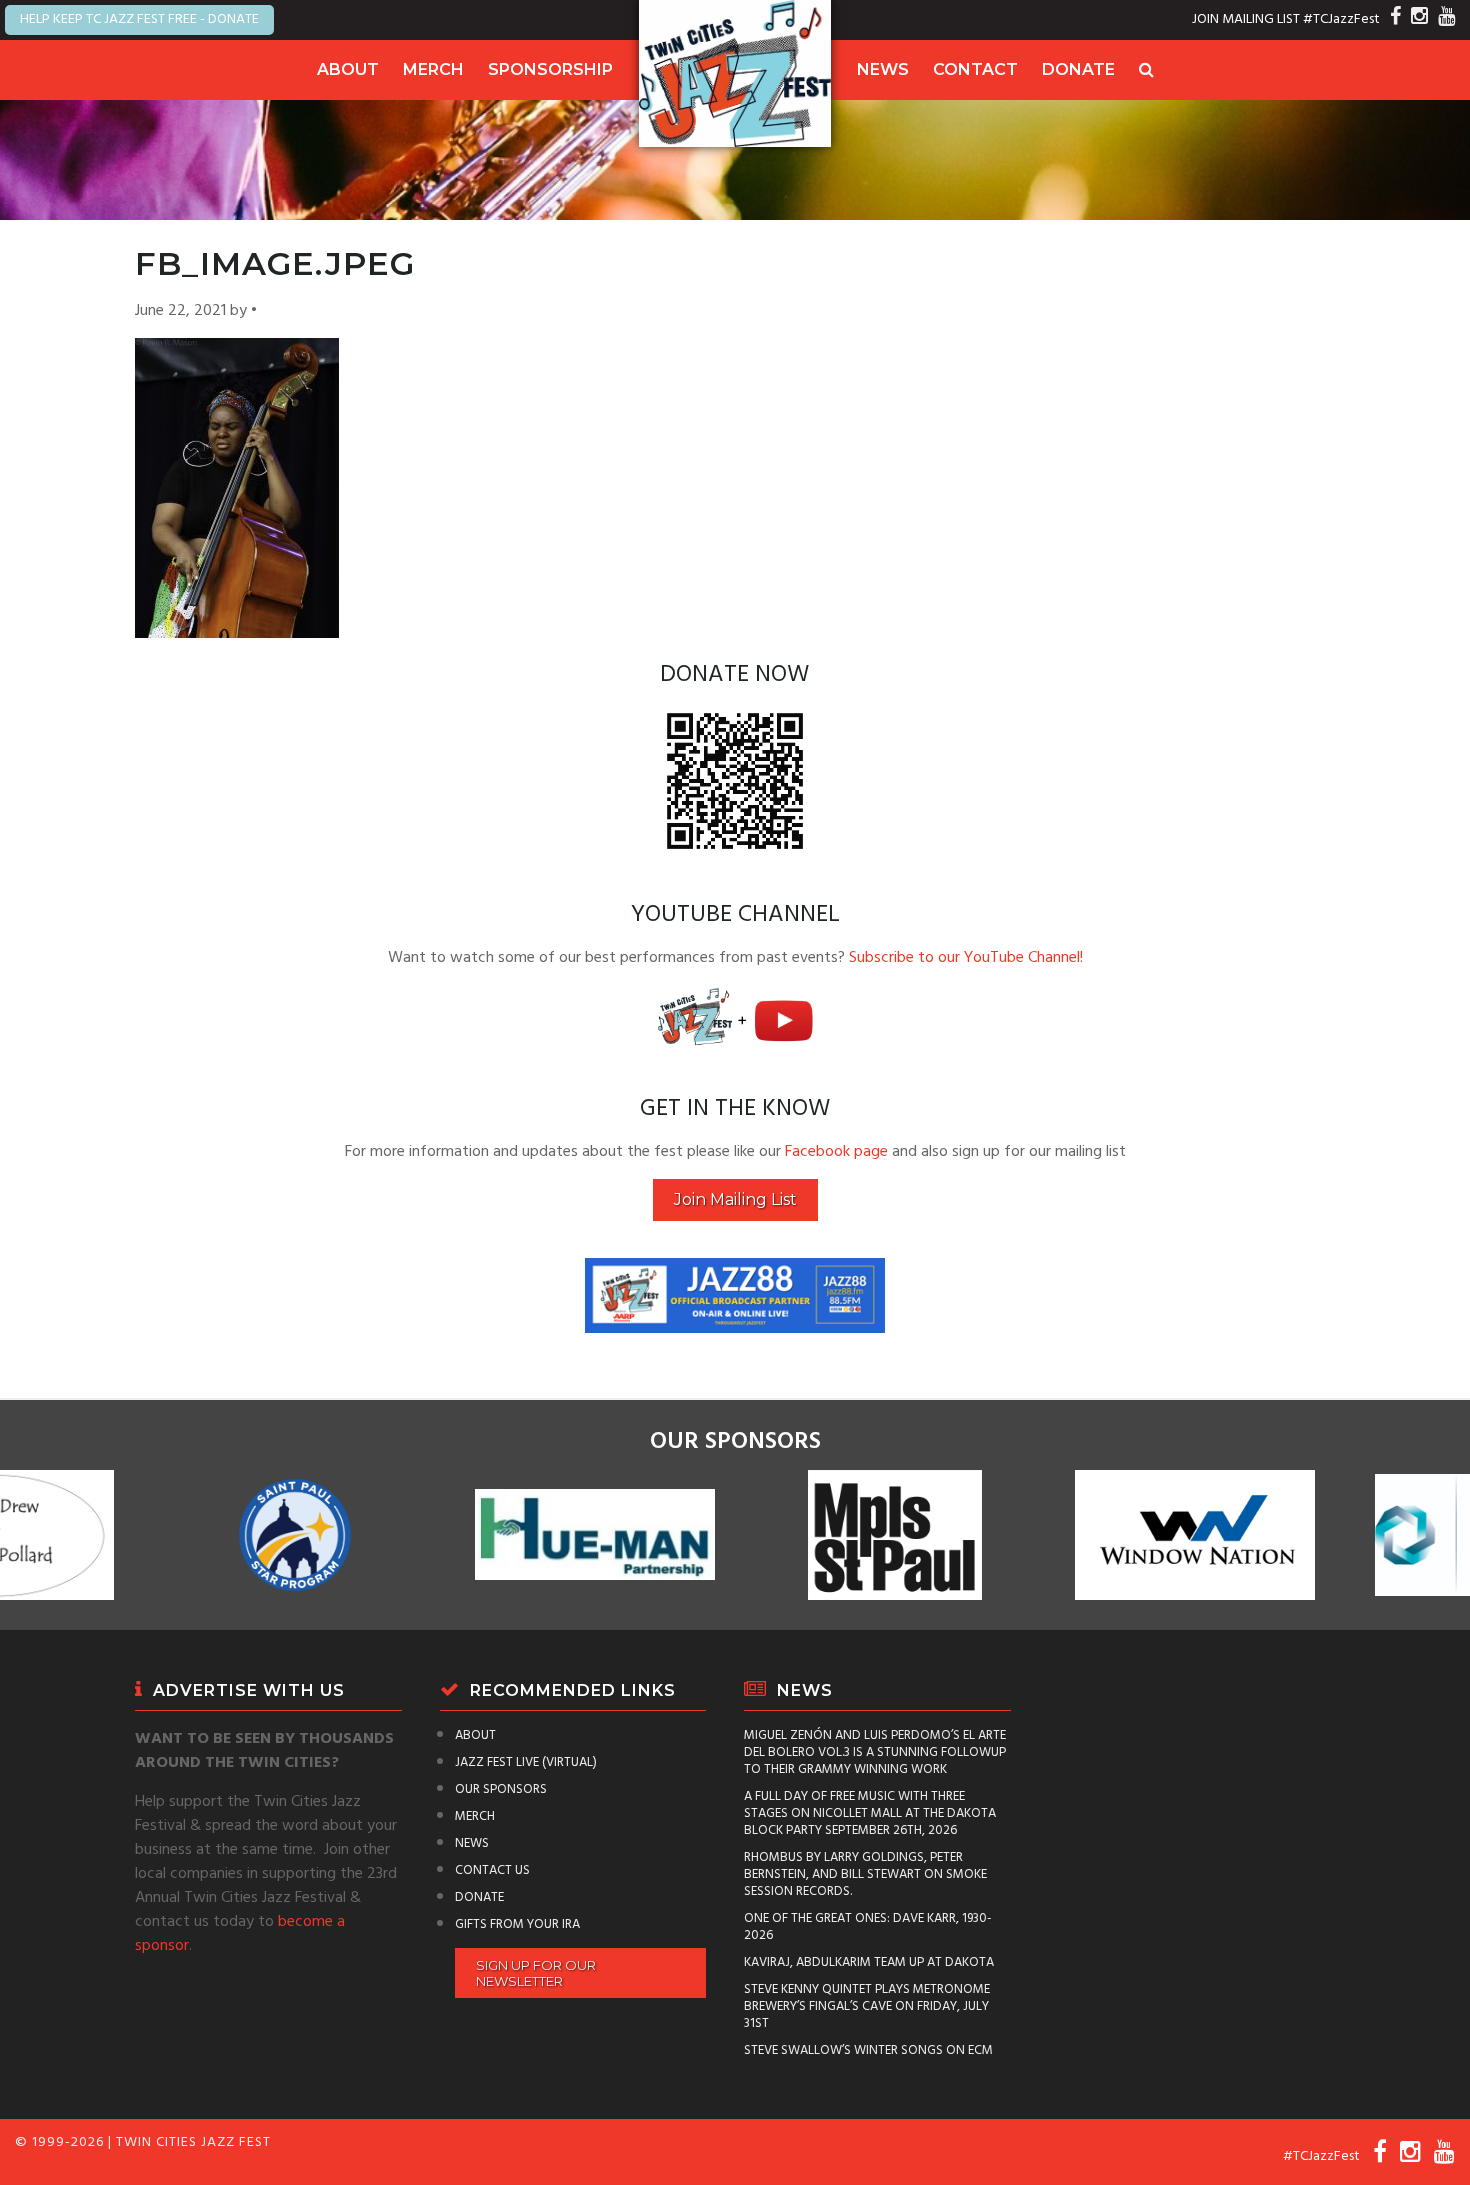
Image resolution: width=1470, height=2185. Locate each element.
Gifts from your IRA (517, 1924)
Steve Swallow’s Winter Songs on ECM (868, 2050)
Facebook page (836, 1152)
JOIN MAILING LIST (1246, 19)
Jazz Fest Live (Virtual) (526, 1762)
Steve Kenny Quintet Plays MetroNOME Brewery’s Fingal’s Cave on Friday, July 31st (867, 2006)
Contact (975, 69)
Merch (433, 69)
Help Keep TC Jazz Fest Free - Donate (139, 19)
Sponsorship (550, 69)
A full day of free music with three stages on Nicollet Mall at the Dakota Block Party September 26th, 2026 (870, 1813)
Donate (1078, 69)
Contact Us (492, 1870)
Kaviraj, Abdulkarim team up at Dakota (869, 1962)
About (348, 69)
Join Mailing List (735, 1199)
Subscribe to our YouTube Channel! (966, 958)
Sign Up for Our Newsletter (536, 1973)
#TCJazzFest (1341, 19)
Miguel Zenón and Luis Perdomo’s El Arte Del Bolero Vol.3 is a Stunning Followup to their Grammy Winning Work (875, 1752)
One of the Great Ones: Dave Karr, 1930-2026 (868, 1927)
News (883, 69)
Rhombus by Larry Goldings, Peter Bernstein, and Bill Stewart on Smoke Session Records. (865, 1874)
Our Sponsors (501, 1789)
